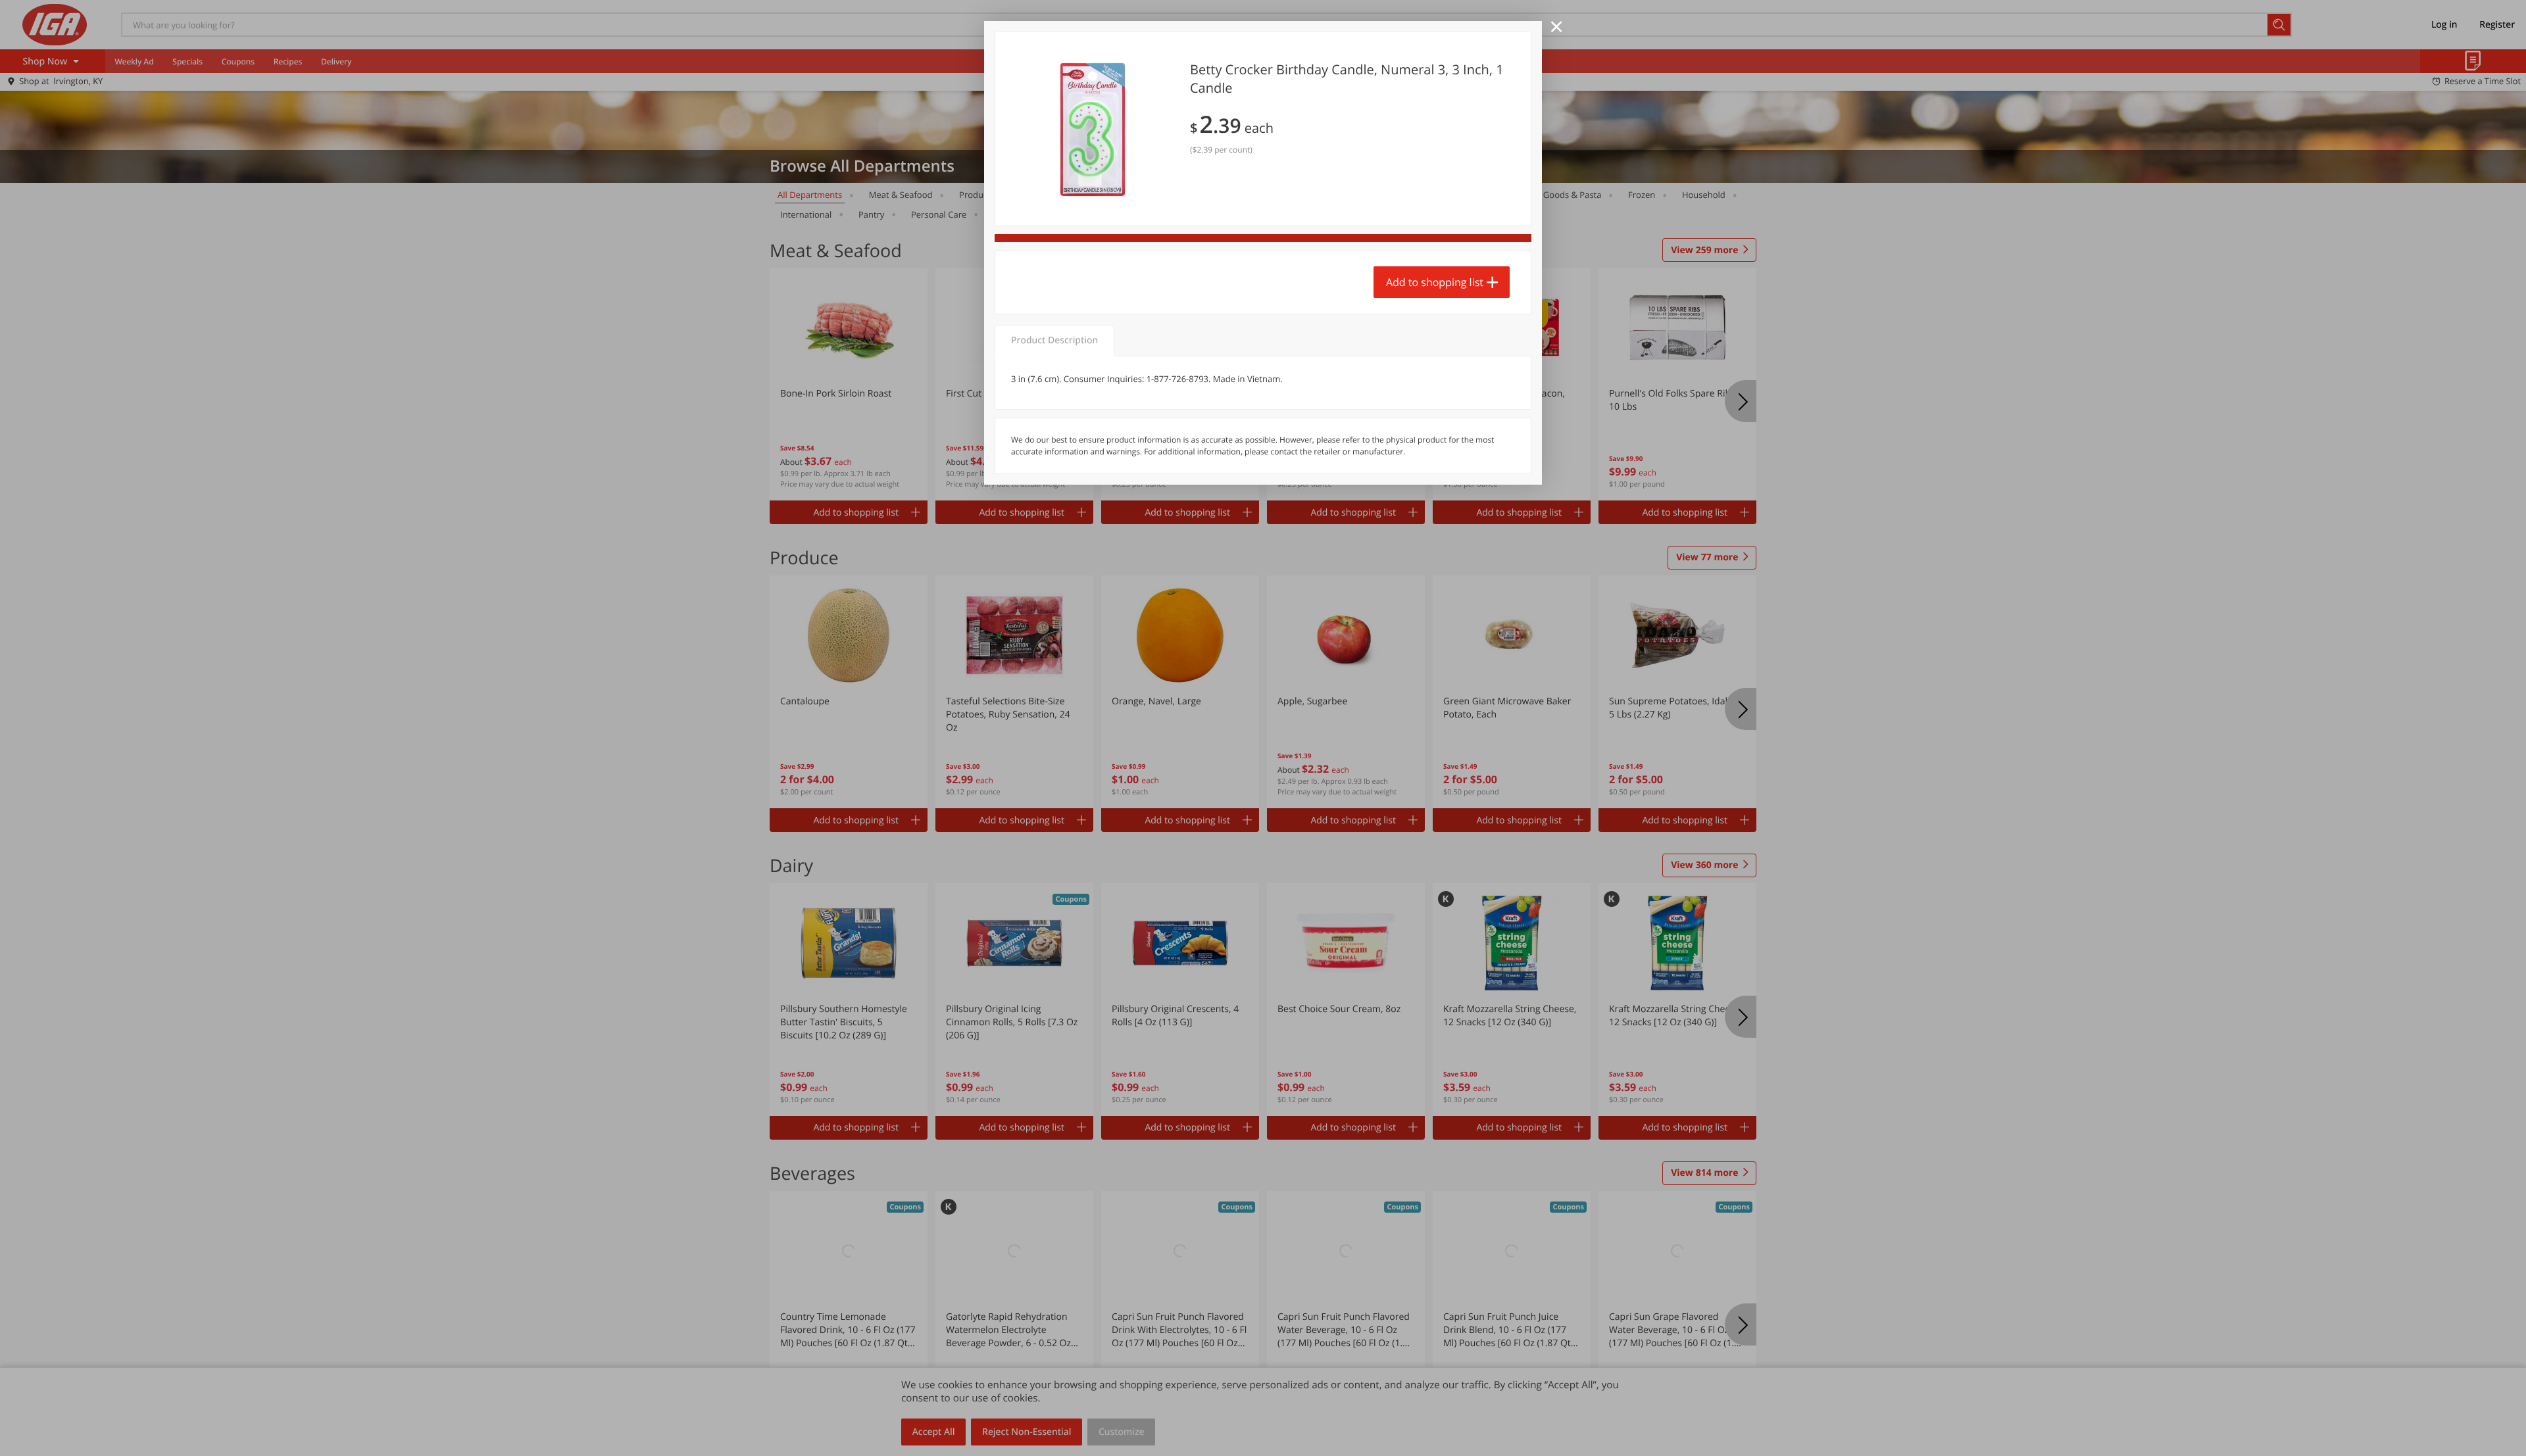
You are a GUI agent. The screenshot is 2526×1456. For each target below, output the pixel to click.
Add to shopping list (1435, 282)
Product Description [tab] (1054, 340)
